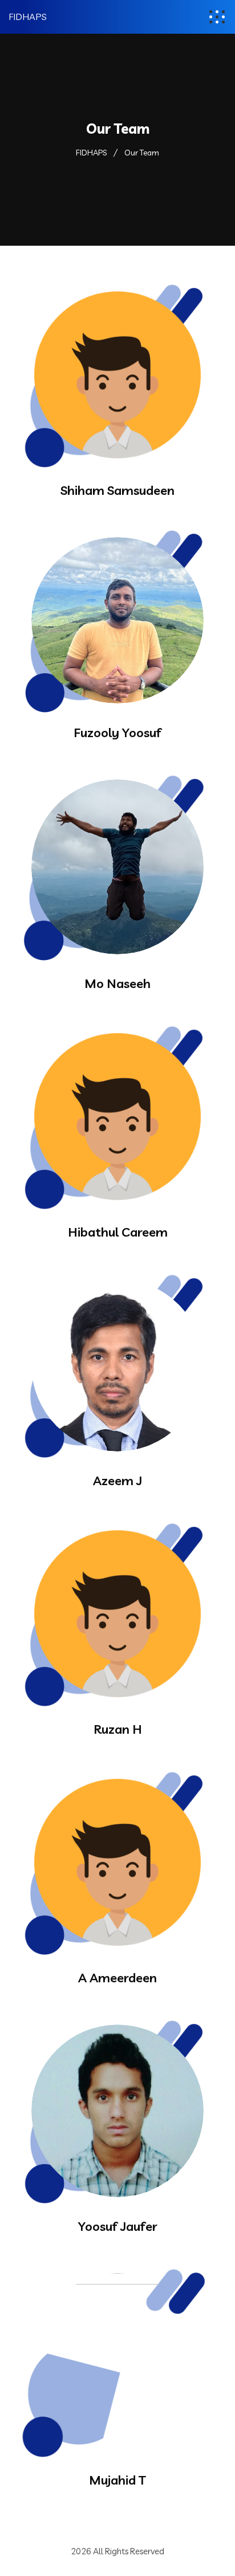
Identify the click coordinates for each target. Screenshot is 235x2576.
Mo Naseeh (117, 983)
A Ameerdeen (117, 1978)
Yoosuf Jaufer (118, 2226)
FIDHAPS (28, 17)
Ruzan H (118, 1729)
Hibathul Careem (118, 1232)
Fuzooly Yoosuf (117, 733)
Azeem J (117, 1481)
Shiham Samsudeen (117, 490)
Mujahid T (117, 2480)
